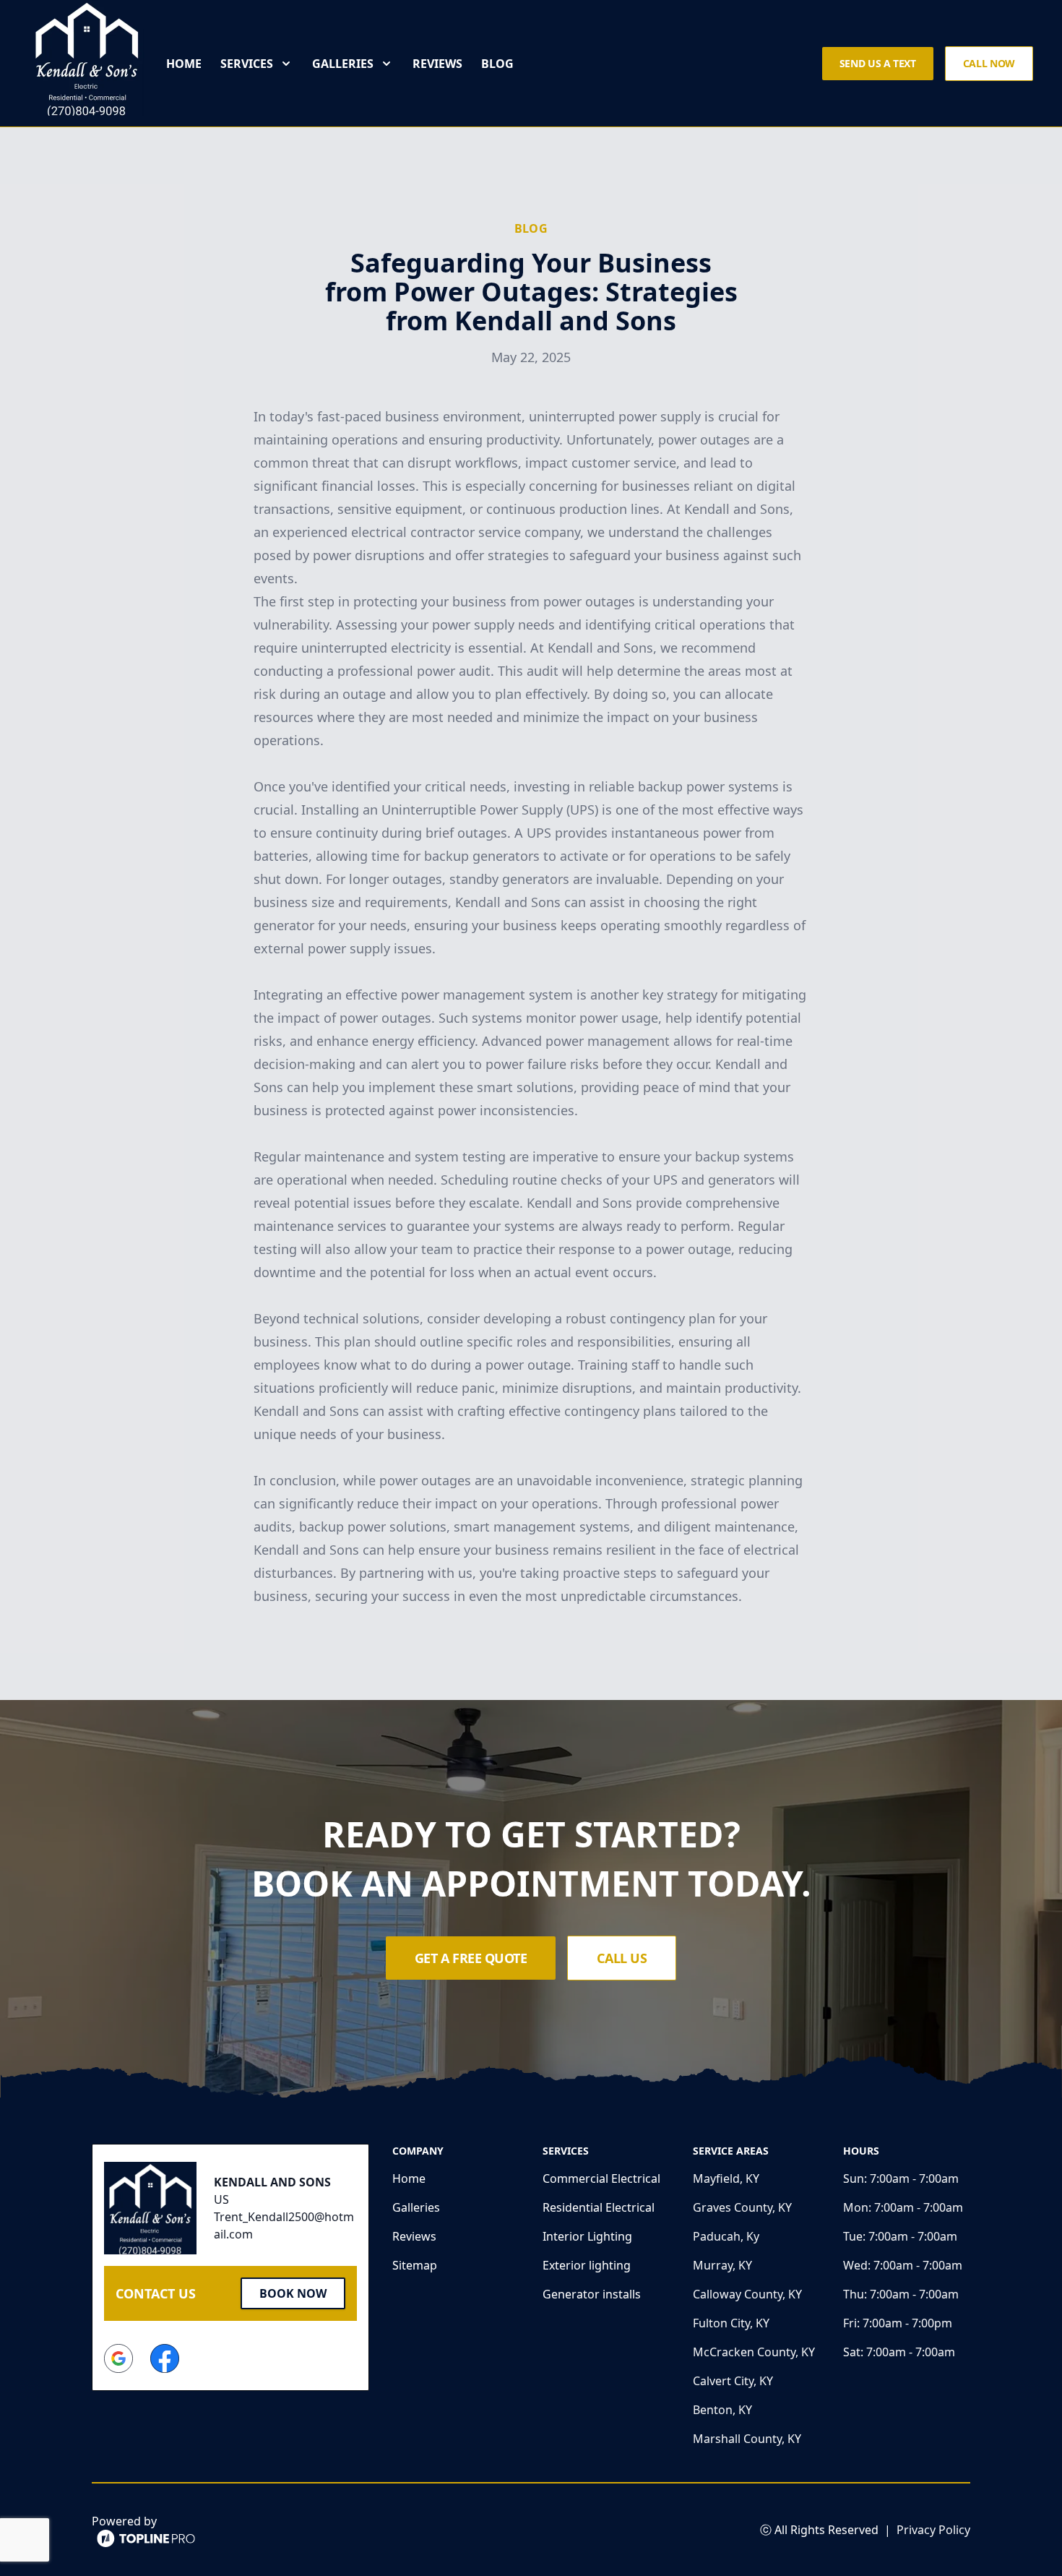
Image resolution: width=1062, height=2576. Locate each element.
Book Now (293, 2293)
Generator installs (592, 2294)
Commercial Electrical (601, 2178)
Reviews (437, 64)
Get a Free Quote (471, 1958)
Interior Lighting (587, 2236)
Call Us (622, 1958)
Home (184, 64)
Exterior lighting (587, 2265)
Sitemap (415, 2265)
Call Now (989, 63)
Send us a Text (878, 63)
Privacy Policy (933, 2530)
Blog (497, 64)
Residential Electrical (599, 2207)
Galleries (416, 2207)
